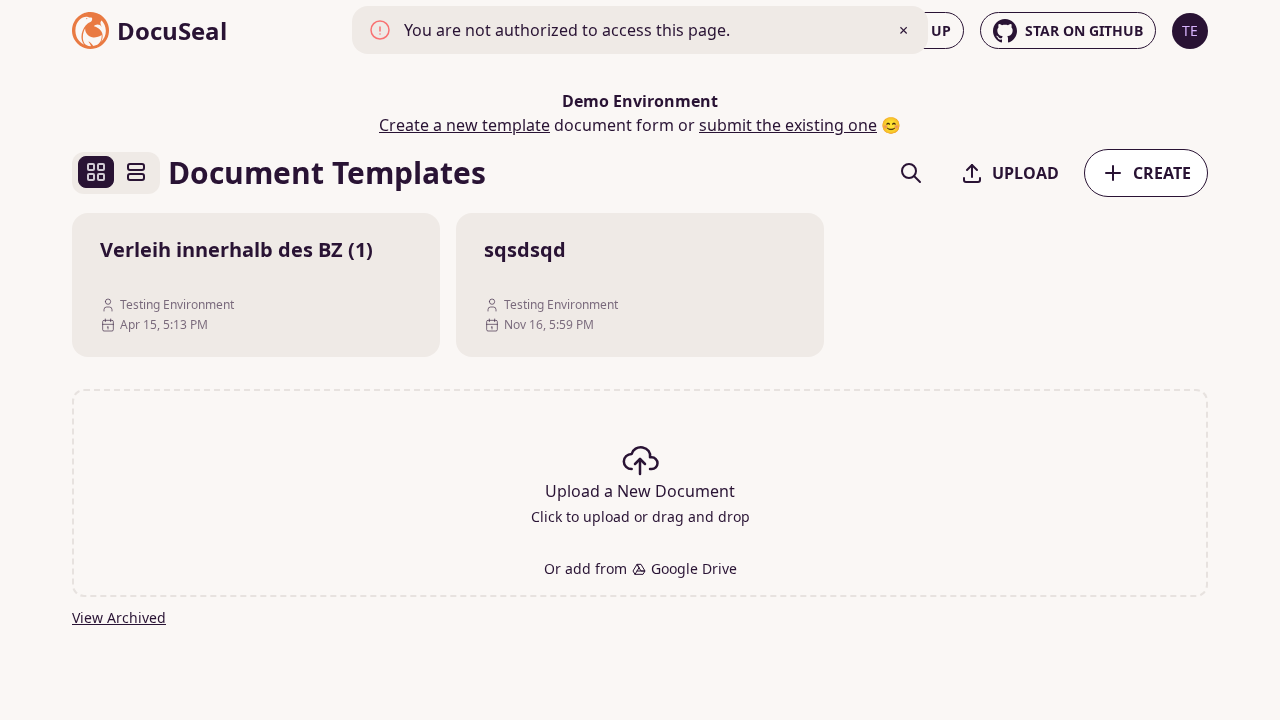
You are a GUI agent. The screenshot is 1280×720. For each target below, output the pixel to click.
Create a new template (464, 125)
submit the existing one (788, 125)
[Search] (911, 173)
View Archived (119, 617)
